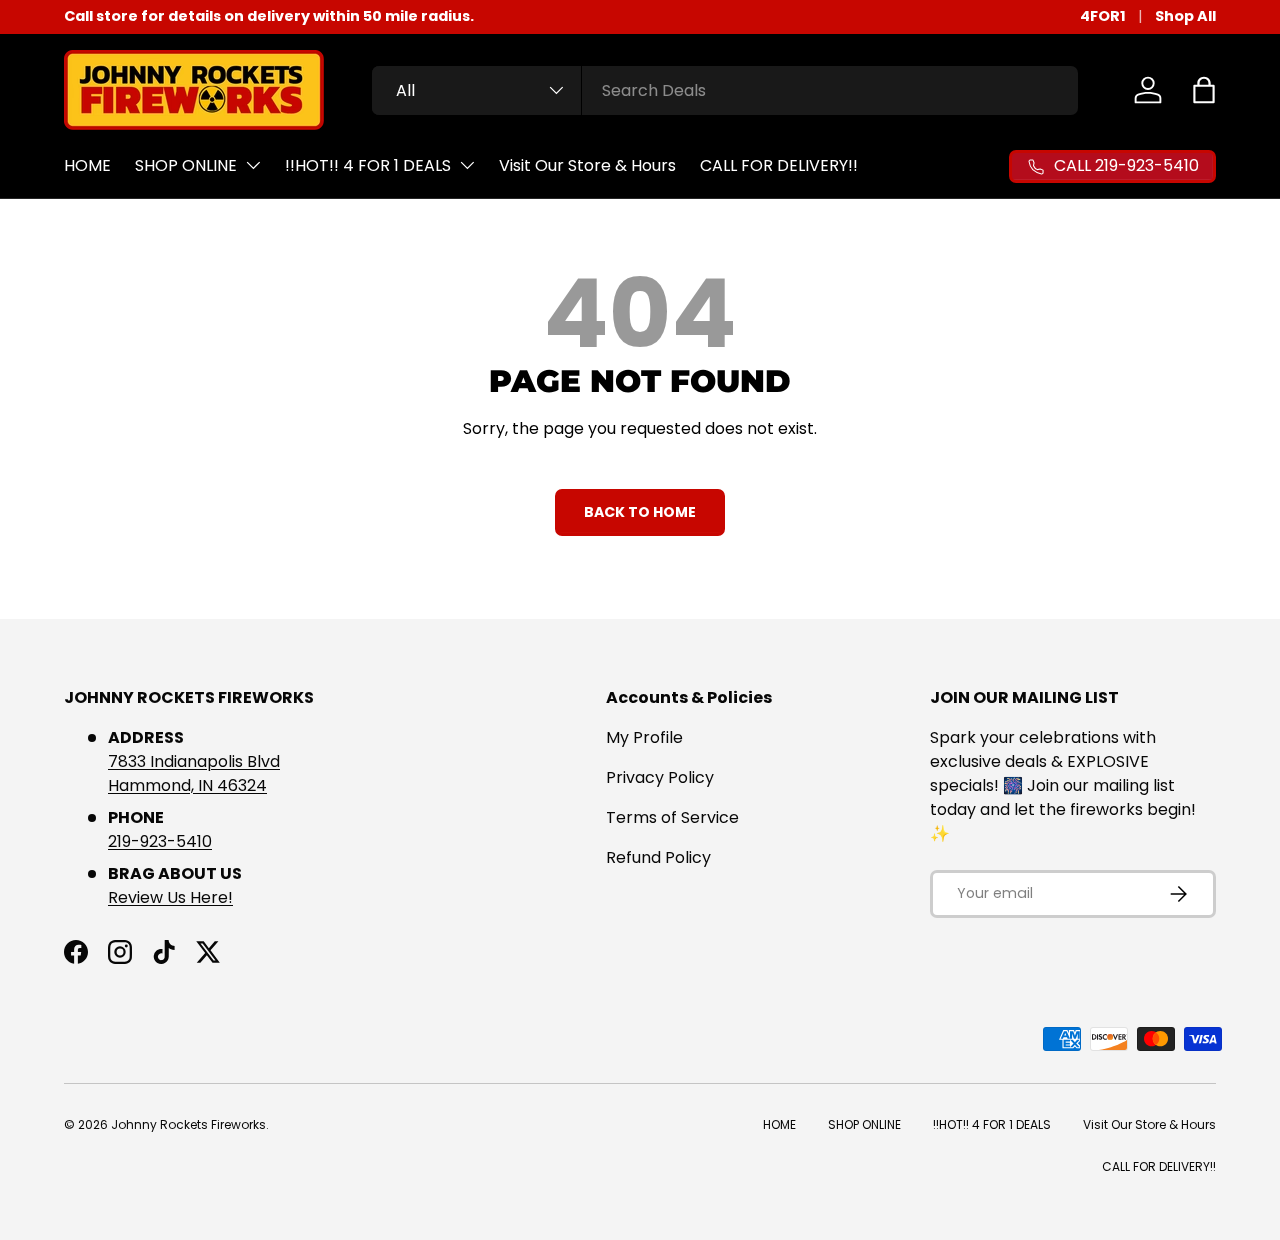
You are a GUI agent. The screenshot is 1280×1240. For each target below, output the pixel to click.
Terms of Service (672, 817)
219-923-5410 (160, 841)
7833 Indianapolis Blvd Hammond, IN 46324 (194, 773)
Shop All (1185, 16)
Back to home (640, 512)
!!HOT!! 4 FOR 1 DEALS (368, 165)
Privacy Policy (660, 777)
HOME (87, 165)
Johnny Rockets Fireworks (188, 1124)
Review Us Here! (170, 897)
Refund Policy (658, 857)
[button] (1204, 90)
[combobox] (725, 90)
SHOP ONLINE (186, 165)
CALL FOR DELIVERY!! (779, 165)
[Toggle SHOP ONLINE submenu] (253, 165)
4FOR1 (1103, 16)
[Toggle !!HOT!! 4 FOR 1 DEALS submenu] (467, 165)
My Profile (644, 737)
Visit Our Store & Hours (587, 165)
